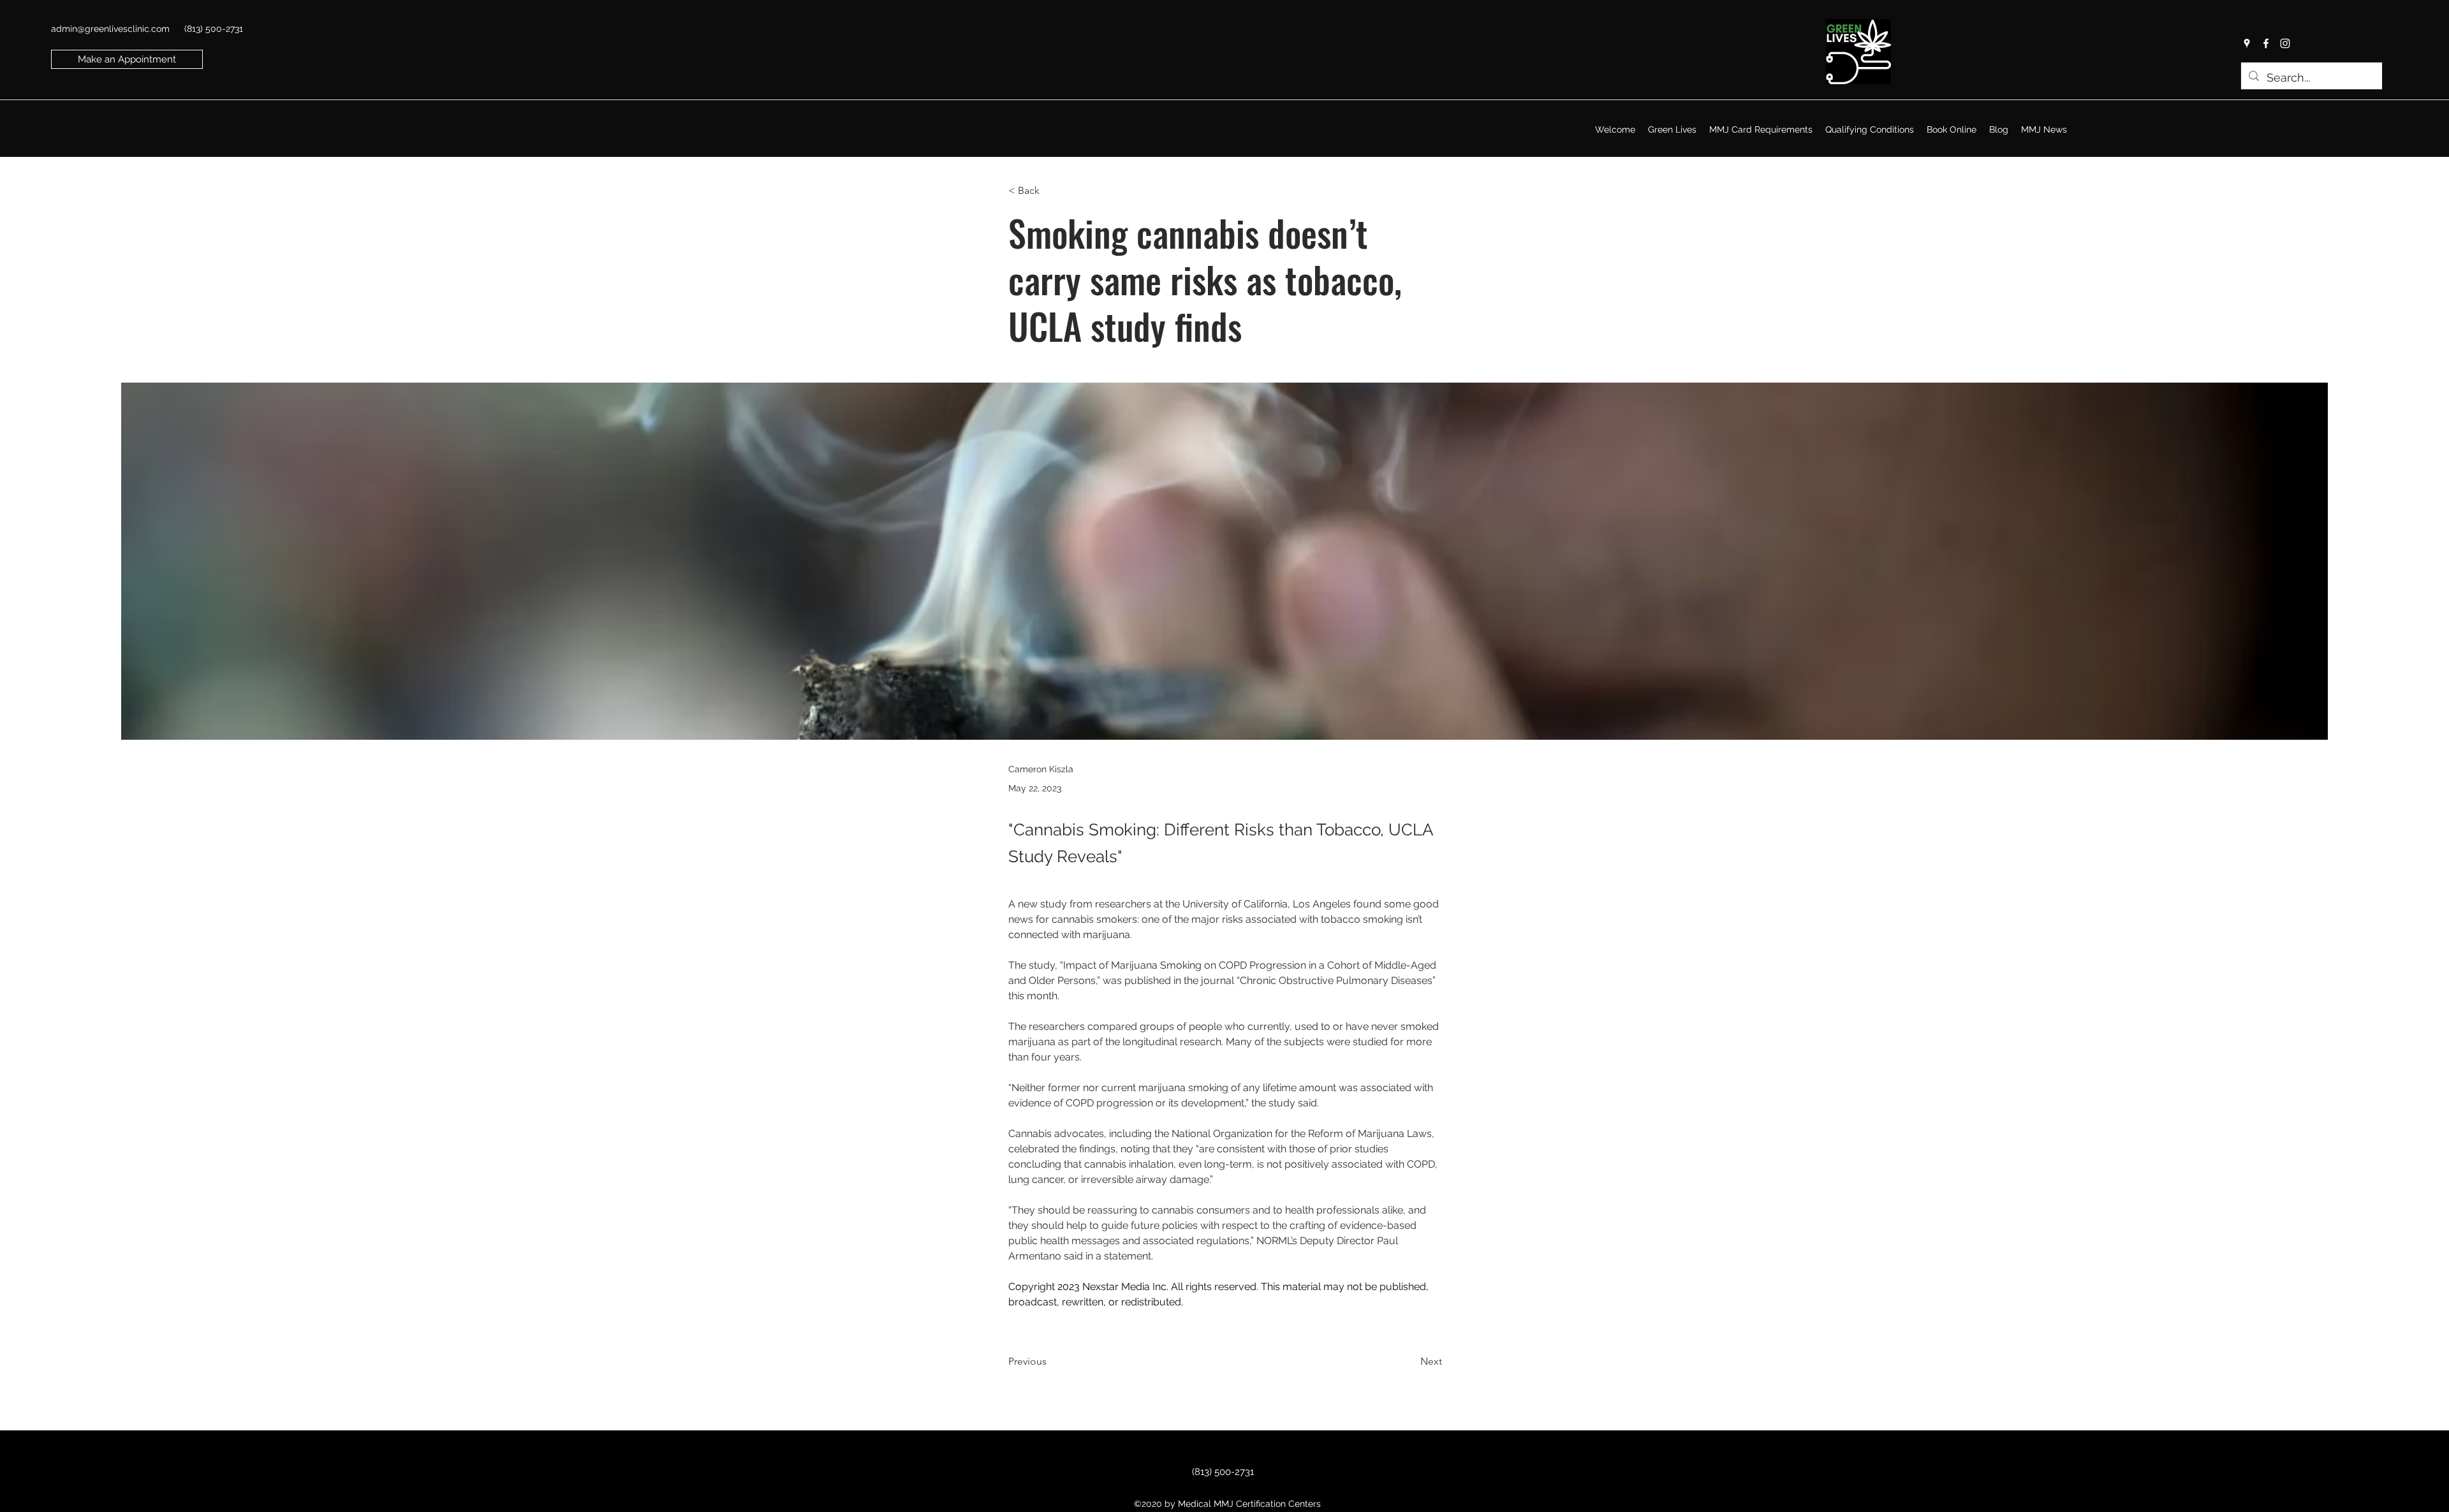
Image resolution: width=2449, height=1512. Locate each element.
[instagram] (2285, 43)
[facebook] (2266, 43)
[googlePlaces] (2247, 43)
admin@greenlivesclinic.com (110, 29)
